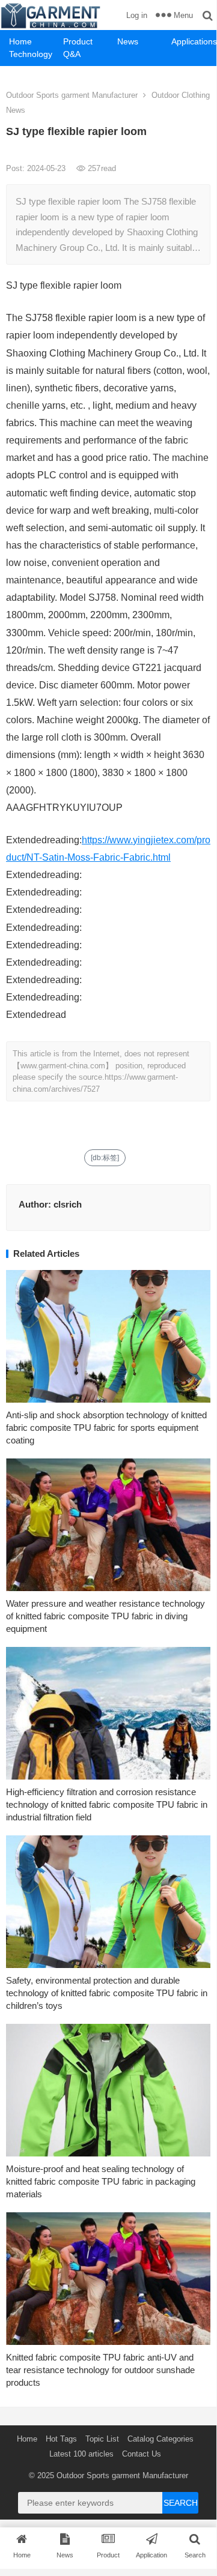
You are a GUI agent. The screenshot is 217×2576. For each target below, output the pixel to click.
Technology (31, 54)
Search (181, 2503)
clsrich (68, 1204)
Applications (194, 41)
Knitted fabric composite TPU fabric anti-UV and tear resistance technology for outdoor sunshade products (100, 2370)
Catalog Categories (160, 2439)
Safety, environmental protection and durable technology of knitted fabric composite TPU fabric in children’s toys (107, 1993)
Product (78, 41)
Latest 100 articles (81, 2454)
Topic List (102, 2439)
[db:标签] (105, 1158)
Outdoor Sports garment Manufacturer (72, 95)
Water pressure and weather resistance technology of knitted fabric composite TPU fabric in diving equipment (105, 1616)
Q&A (72, 54)
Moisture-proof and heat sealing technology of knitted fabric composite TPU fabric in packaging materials (101, 2181)
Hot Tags (61, 2439)
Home (20, 41)
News (128, 41)
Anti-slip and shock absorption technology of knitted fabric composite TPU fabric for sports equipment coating (106, 1428)
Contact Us (142, 2454)
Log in (137, 15)
